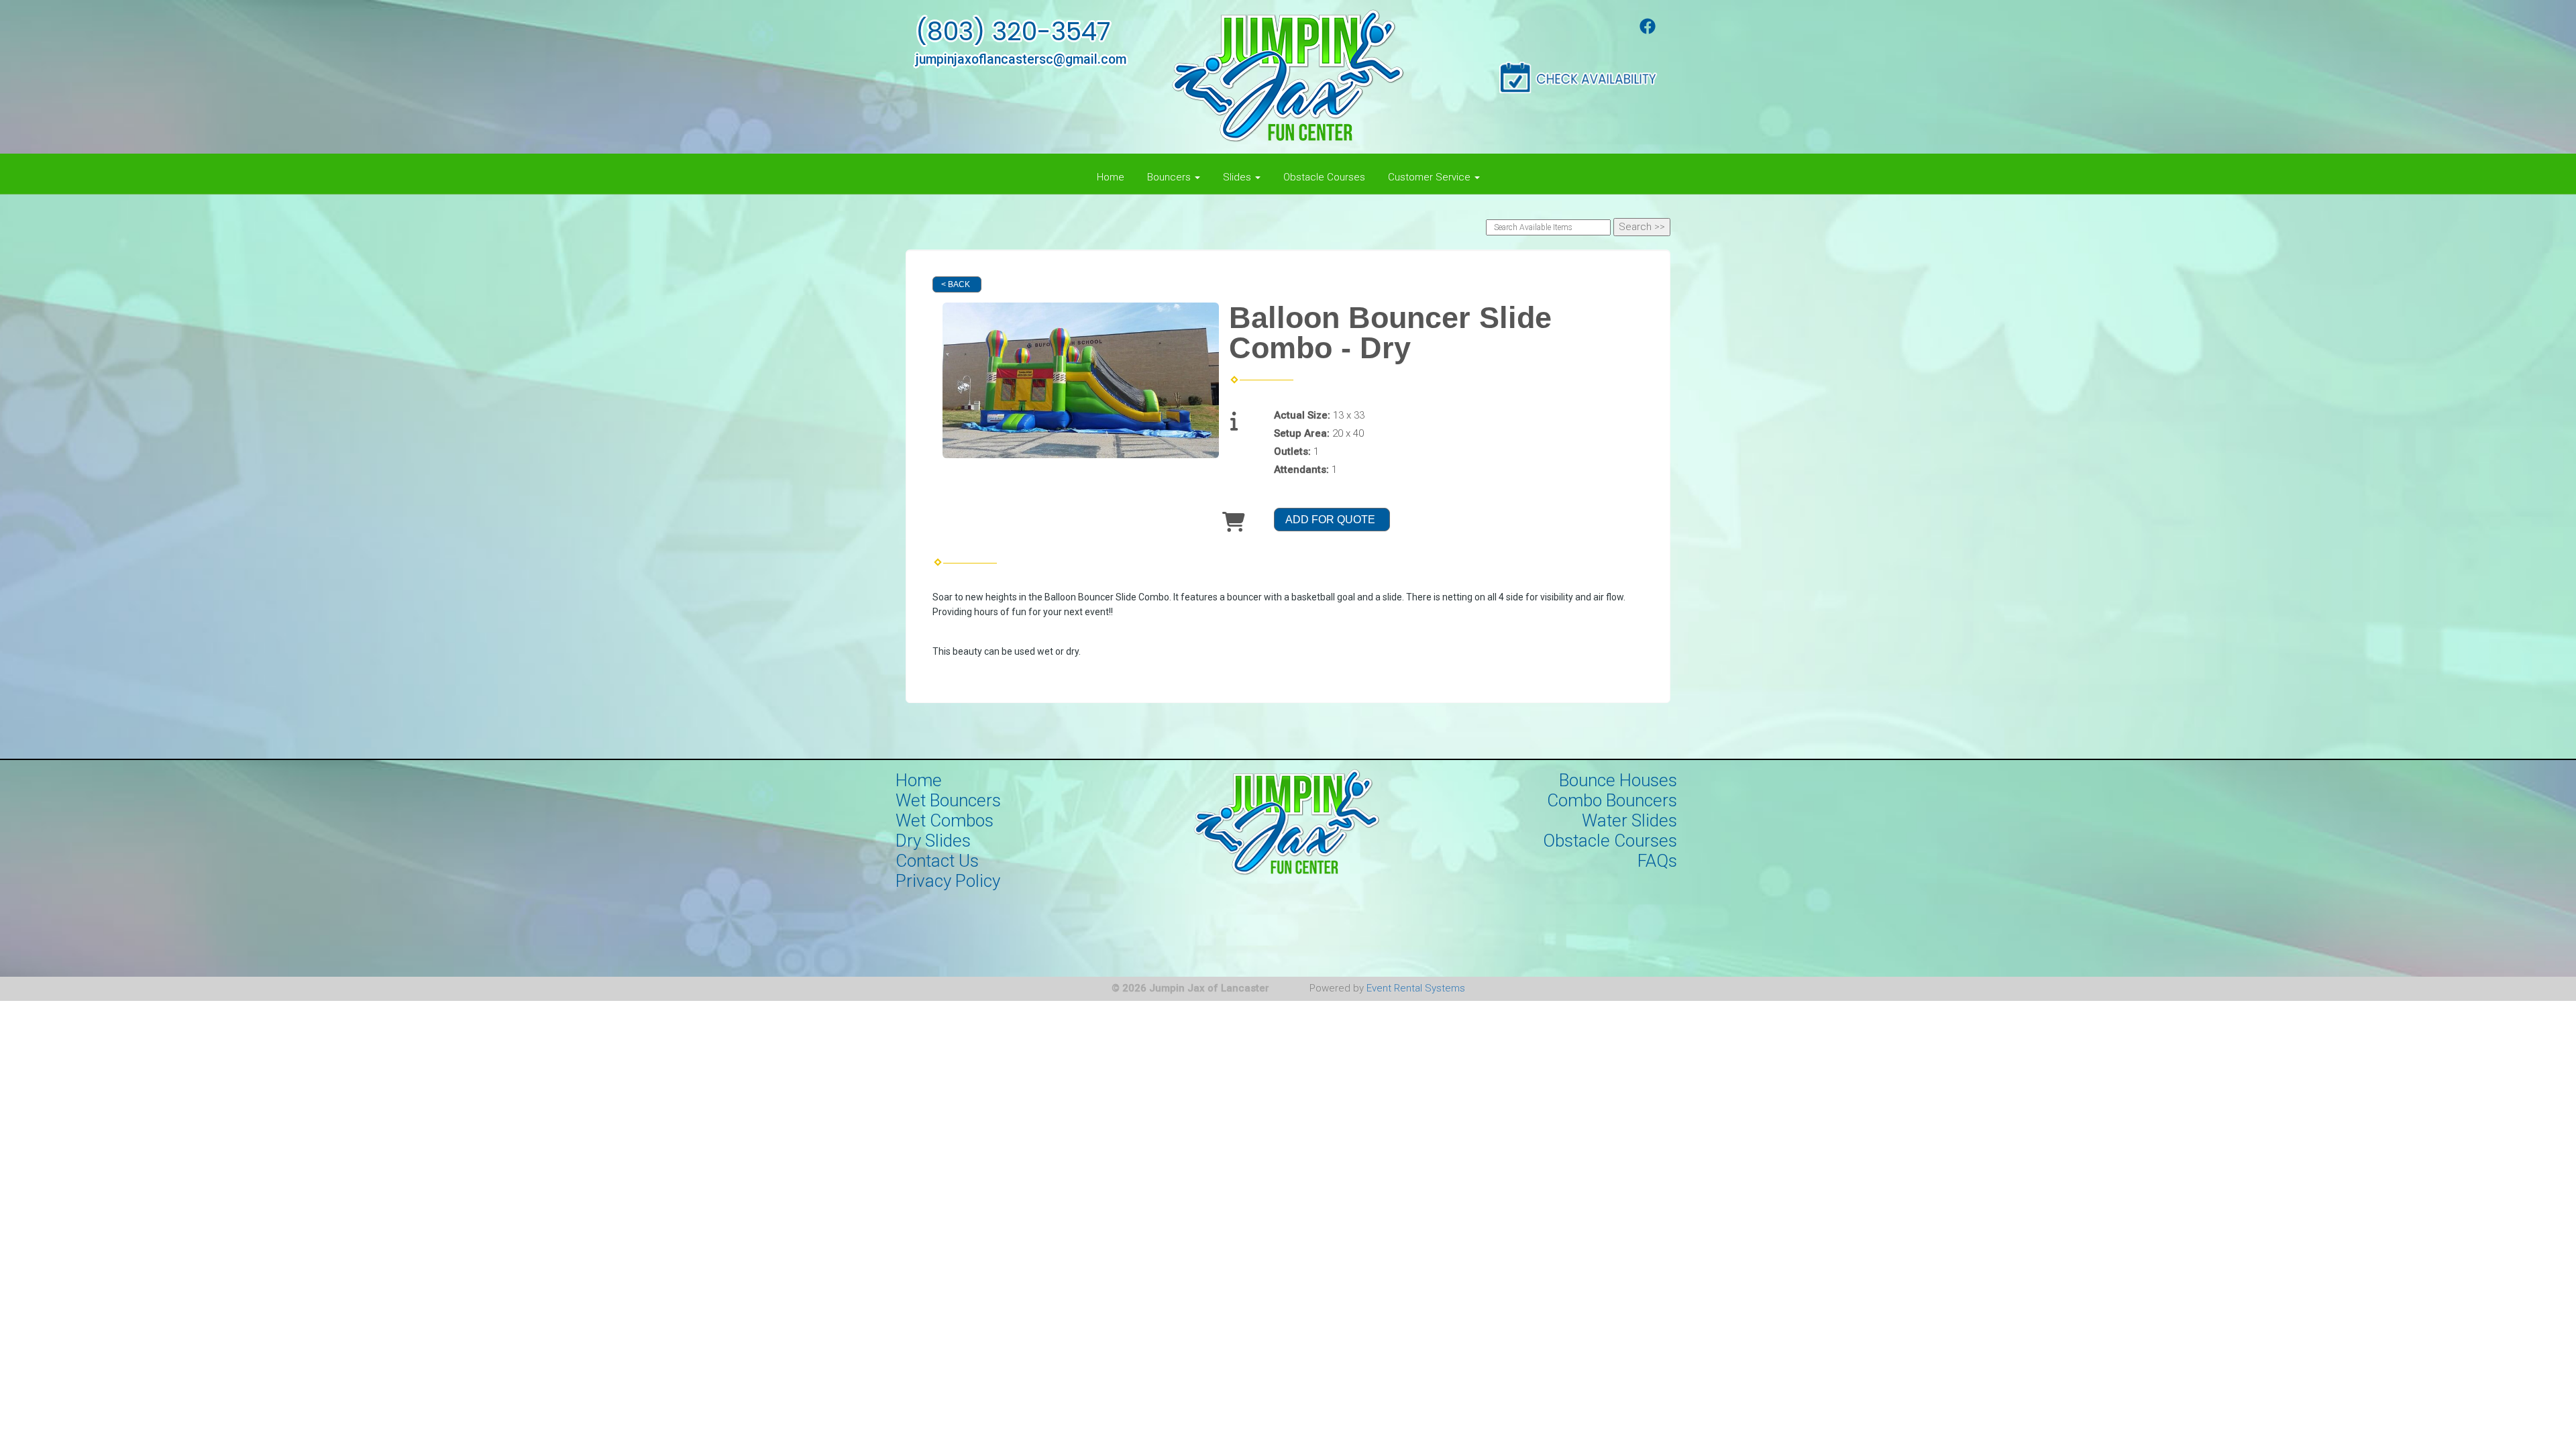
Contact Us (937, 861)
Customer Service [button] (1431, 177)
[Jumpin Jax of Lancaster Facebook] (1648, 31)
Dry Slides (933, 841)
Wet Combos (945, 820)
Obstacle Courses (1324, 177)
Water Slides (1629, 820)
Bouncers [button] (1170, 177)
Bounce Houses (1618, 780)
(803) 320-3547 (1013, 32)
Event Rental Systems (1416, 988)
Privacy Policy (948, 881)
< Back (956, 284)
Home (1111, 177)
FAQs (1657, 861)
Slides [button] (1238, 177)
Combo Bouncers (1612, 800)
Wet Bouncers (948, 800)
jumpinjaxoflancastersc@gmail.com (1021, 59)
